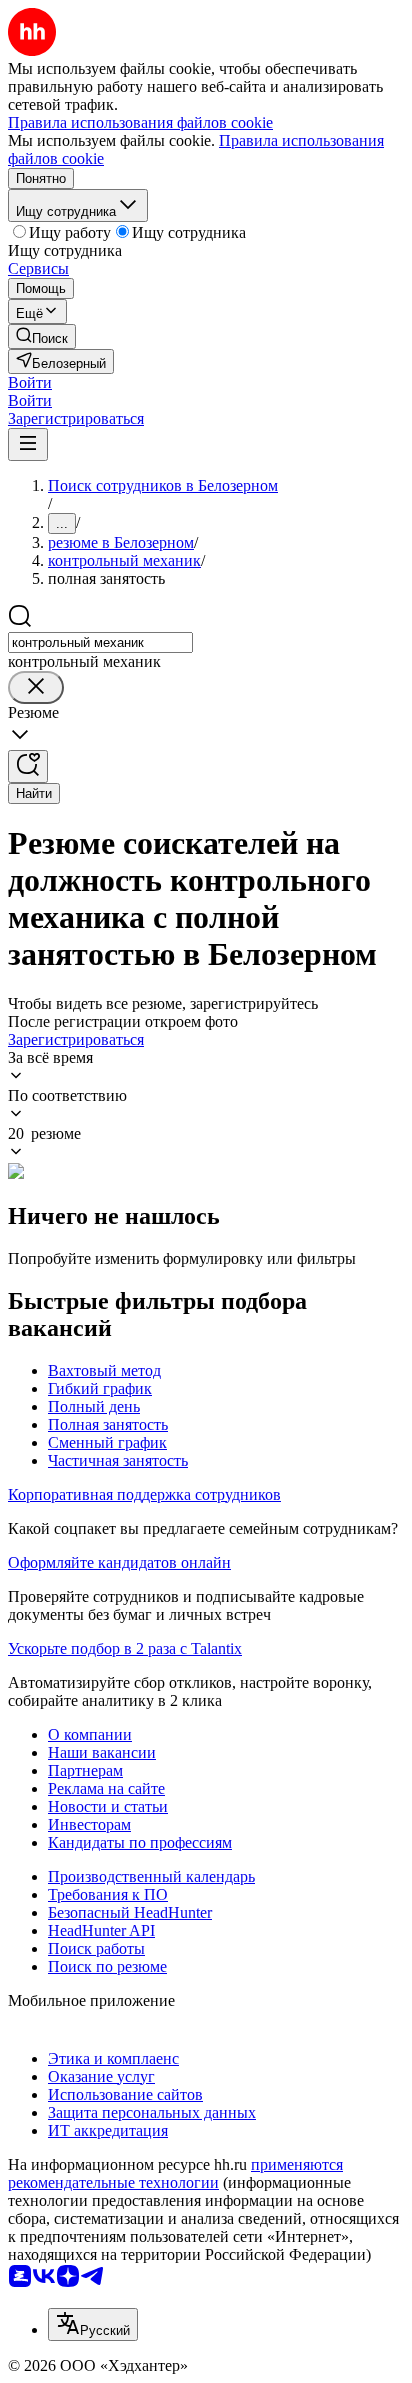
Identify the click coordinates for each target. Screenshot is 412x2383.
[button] (30, 382)
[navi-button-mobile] (28, 444)
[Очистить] (36, 687)
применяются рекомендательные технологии (175, 2173)
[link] (42, 336)
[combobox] (100, 642)
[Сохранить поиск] (28, 766)
